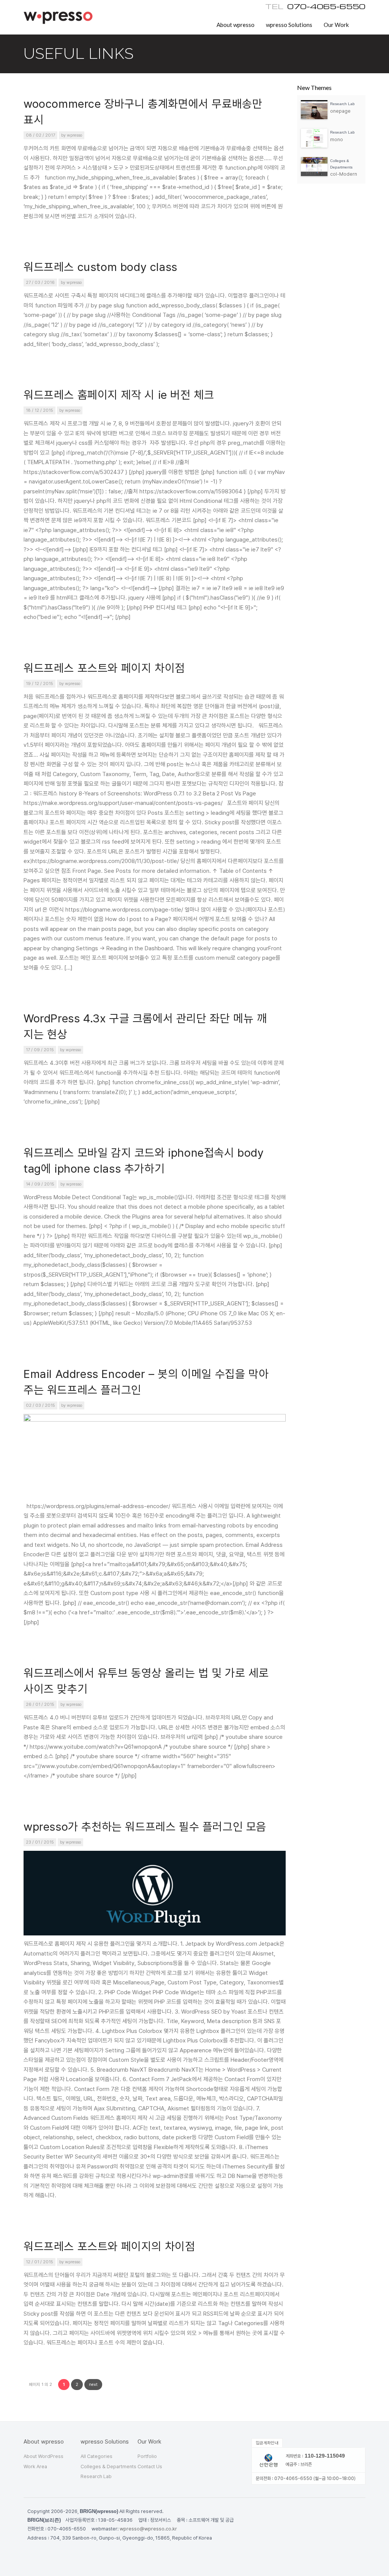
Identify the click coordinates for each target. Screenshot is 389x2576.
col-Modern (344, 174)
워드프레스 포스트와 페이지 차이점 (104, 668)
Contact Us (150, 2467)
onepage (340, 111)
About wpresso (236, 25)
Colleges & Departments (108, 2467)
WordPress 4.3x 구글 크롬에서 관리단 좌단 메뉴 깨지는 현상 (145, 1026)
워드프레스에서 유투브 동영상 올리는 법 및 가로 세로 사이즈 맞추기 (146, 1681)
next (93, 2385)
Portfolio (147, 2456)
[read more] (315, 118)
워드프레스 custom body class (100, 267)
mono (337, 139)
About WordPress (43, 2456)
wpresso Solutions (289, 25)
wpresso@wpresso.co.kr (148, 2529)
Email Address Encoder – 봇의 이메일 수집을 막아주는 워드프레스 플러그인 (146, 1382)
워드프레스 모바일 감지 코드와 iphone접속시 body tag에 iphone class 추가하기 (144, 1161)
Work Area (35, 2467)
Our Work (336, 25)
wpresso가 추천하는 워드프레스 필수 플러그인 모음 (145, 1827)
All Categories (96, 2456)
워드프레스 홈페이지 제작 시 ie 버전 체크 (119, 395)
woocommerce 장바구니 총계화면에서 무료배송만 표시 (143, 112)
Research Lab (96, 2476)
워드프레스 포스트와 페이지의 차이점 (109, 2246)
